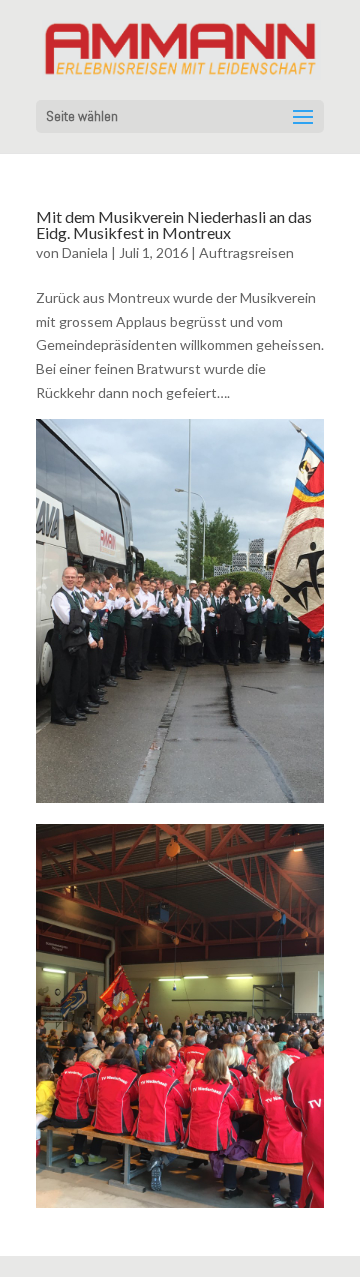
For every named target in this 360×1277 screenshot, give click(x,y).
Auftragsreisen (246, 252)
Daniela (85, 252)
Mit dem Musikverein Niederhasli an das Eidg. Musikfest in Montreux (174, 224)
